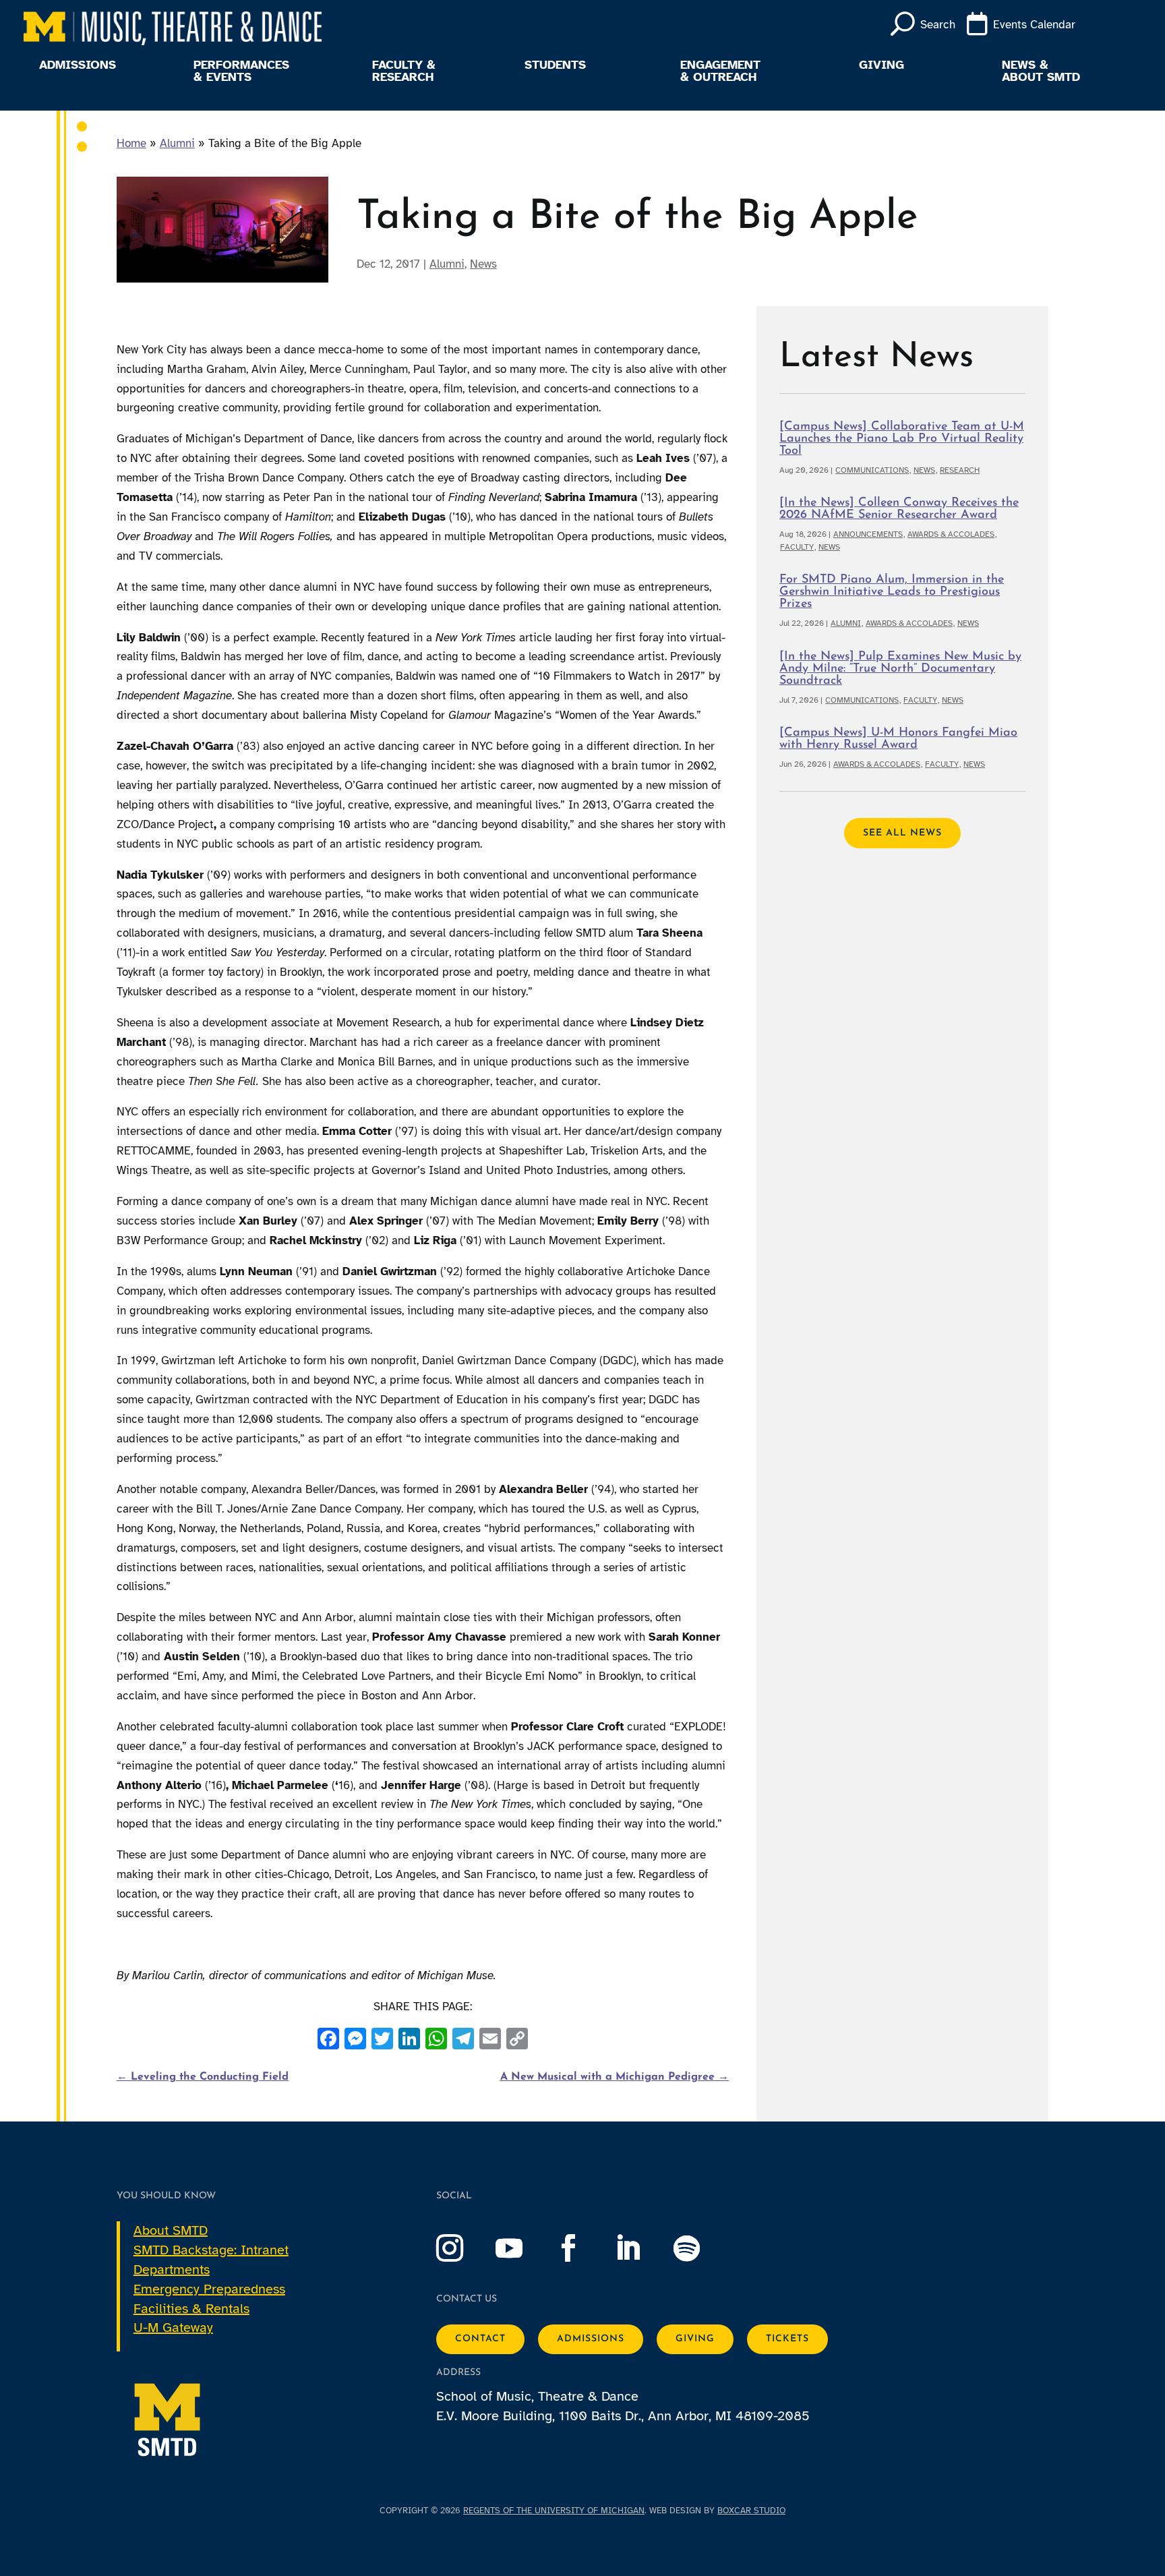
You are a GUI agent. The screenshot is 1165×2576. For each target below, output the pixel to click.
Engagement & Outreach (720, 71)
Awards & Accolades (951, 534)
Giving (882, 65)
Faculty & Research (404, 71)
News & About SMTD (1041, 71)
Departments (172, 2270)
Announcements (868, 534)
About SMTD (171, 2230)
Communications (872, 470)
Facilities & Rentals (191, 2309)
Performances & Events (241, 71)
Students (555, 65)
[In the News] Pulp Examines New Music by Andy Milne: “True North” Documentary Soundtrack (900, 669)
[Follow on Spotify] (700, 2248)
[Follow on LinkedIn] (641, 2248)
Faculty (797, 547)
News (483, 264)
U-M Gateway (173, 2328)
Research (960, 470)
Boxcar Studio (751, 2511)
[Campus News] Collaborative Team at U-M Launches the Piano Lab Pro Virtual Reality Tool (902, 439)
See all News (902, 833)
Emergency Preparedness (209, 2289)
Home (131, 143)
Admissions (78, 65)
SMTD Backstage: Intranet (211, 2250)
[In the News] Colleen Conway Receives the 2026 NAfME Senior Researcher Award (899, 509)
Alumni (177, 143)
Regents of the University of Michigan (554, 2511)
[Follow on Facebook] (582, 2248)
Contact (480, 2339)
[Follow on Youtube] (522, 2248)
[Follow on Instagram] (463, 2248)
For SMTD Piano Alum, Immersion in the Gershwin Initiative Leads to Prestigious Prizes (892, 592)
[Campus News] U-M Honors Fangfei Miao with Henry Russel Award (898, 739)
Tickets (787, 2339)
